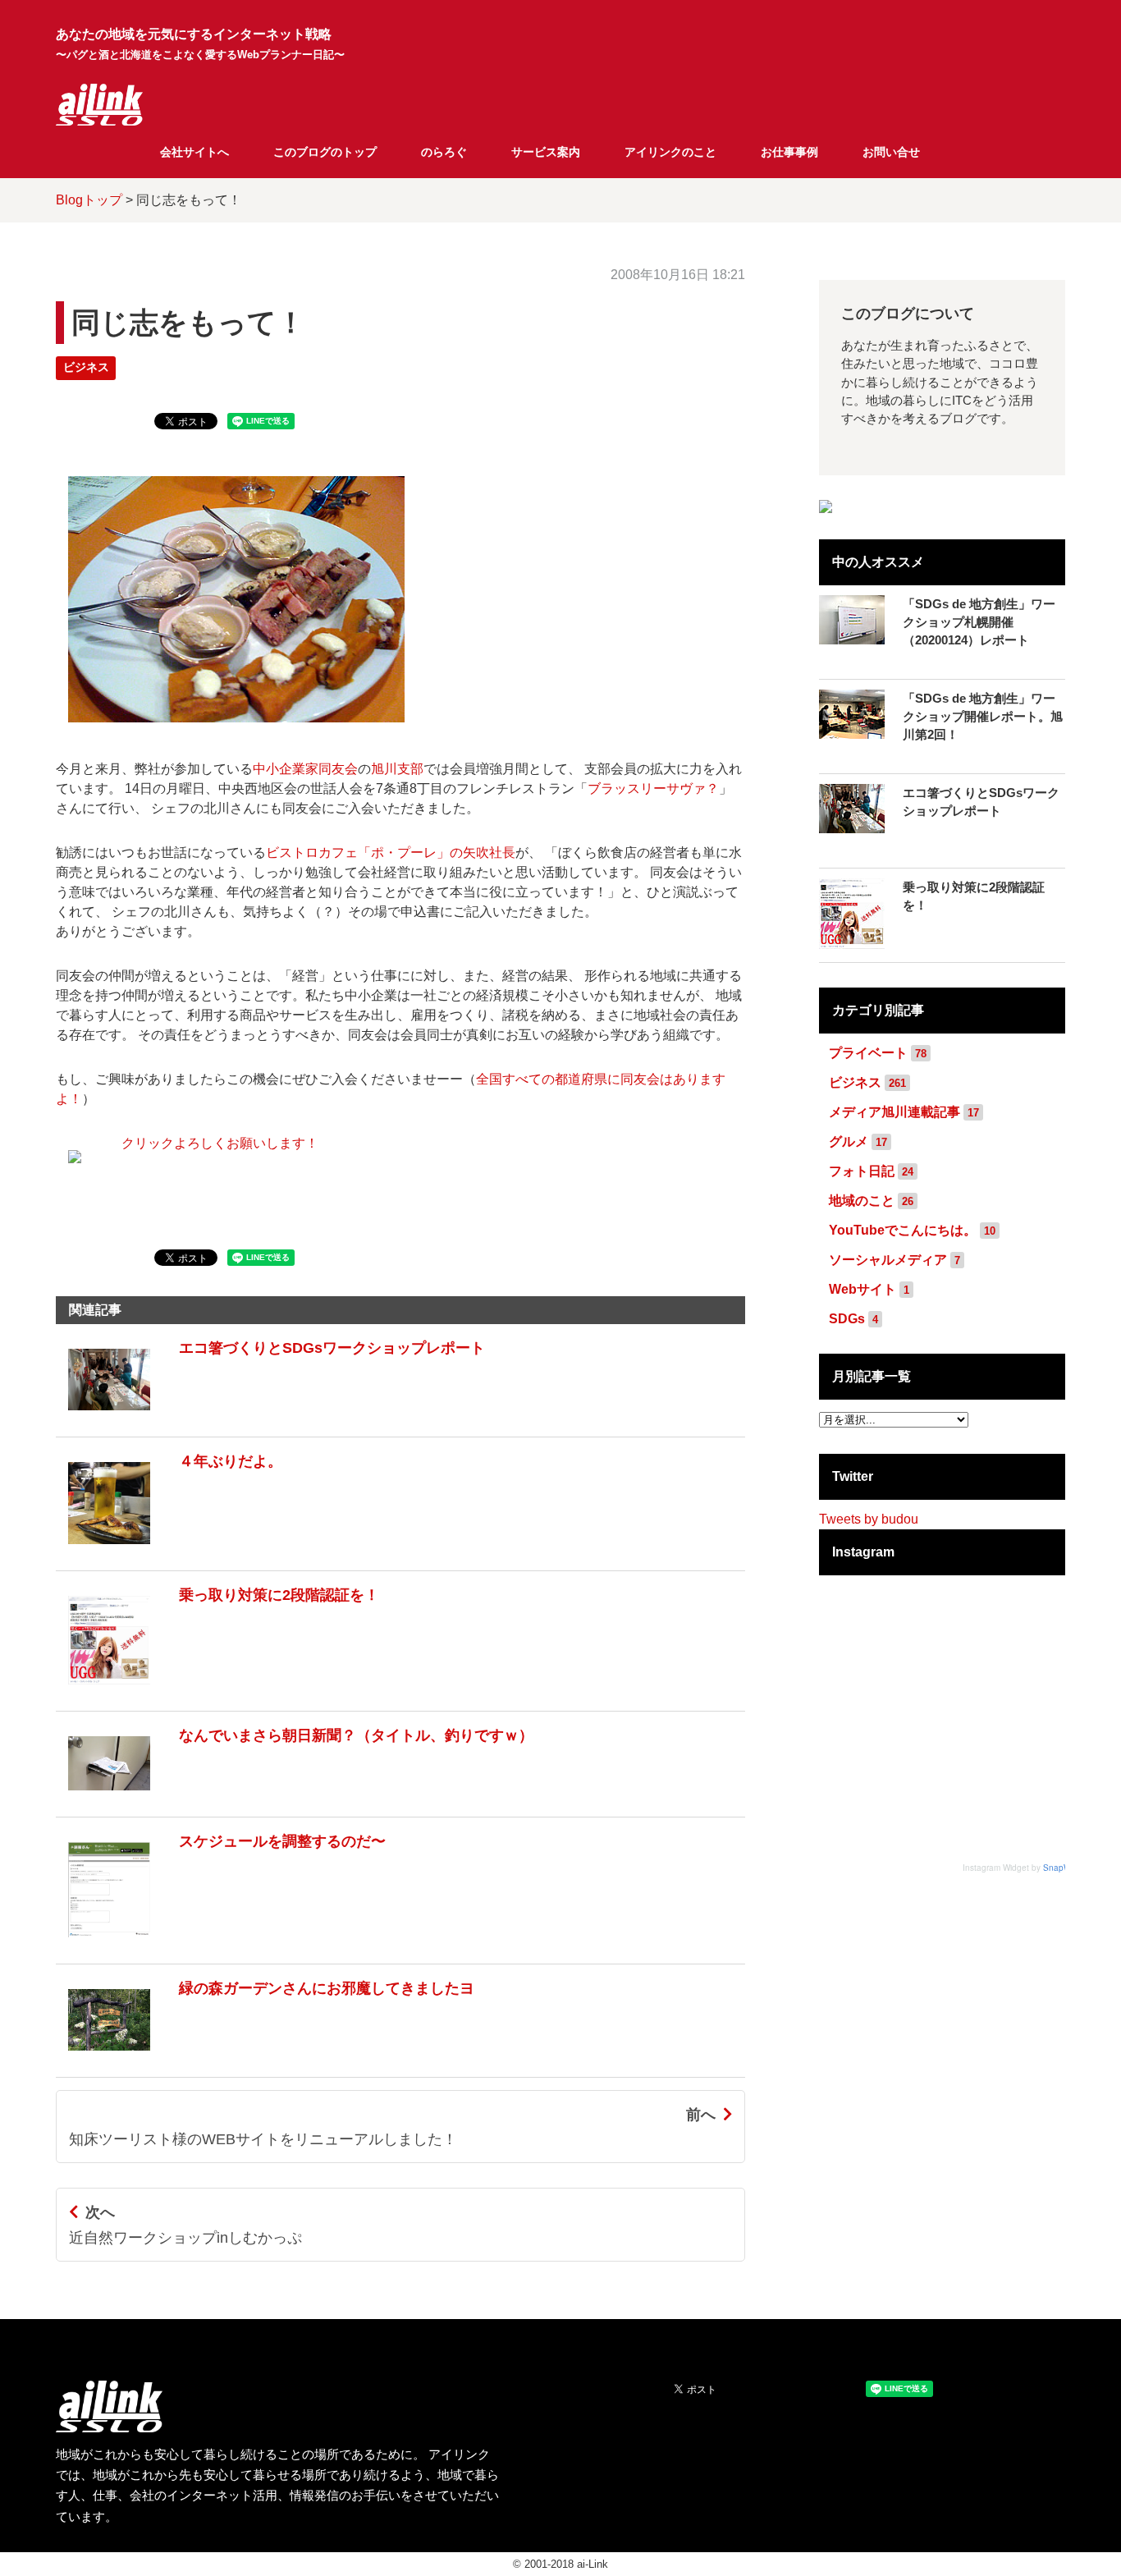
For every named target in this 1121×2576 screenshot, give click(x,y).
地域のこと (862, 1201)
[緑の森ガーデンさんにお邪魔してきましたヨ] (265, 2058)
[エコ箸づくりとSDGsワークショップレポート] (270, 1418)
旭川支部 (397, 769)
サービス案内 (546, 152)
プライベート (868, 1053)
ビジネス (86, 367)
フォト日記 (862, 1171)
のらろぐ (444, 152)
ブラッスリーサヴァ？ (653, 788)
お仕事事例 (789, 152)
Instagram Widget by (1026, 1868)
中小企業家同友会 (305, 769)
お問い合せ (891, 152)
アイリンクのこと (670, 152)
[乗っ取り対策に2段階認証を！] (217, 1692)
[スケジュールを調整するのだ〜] (221, 1945)
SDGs (847, 1319)
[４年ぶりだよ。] (169, 1552)
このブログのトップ (325, 152)
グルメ (849, 1141)
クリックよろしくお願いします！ (220, 1143)
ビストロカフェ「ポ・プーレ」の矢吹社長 (391, 853)
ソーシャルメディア (888, 1260)
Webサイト (862, 1289)
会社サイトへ (194, 152)
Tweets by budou (869, 1519)
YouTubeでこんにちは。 (903, 1230)
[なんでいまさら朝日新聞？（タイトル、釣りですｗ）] (295, 1798)
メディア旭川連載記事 (895, 1112)
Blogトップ (89, 200)
